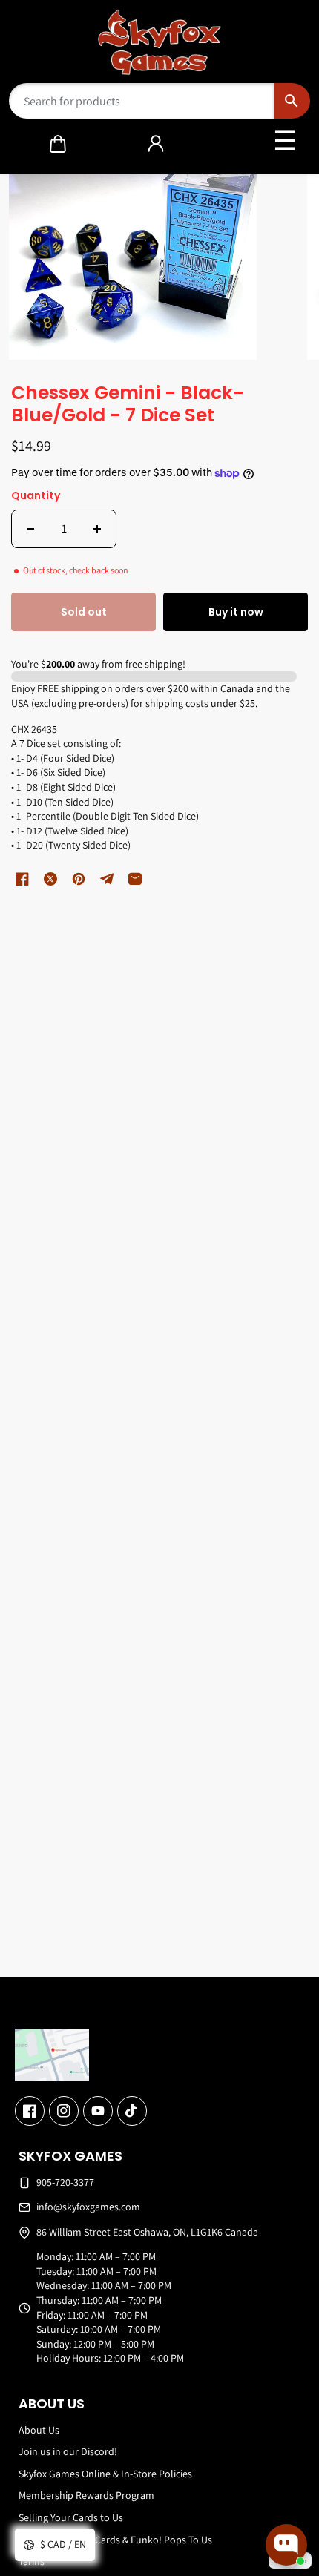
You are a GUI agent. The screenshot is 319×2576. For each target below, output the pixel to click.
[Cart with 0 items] (58, 144)
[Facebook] (30, 2111)
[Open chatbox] (286, 2545)
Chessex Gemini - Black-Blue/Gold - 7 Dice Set (128, 405)
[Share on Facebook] (22, 879)
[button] (58, 144)
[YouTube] (98, 2111)
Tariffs (32, 2561)
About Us (39, 2430)
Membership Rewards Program (86, 2495)
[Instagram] (64, 2111)
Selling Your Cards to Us (71, 2517)
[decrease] (30, 529)
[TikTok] (132, 2111)
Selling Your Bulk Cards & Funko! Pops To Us (115, 2540)
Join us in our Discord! (68, 2451)
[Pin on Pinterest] (79, 879)
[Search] (292, 101)
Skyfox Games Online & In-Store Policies (105, 2474)
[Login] (156, 144)
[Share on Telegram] (107, 879)
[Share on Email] (135, 879)
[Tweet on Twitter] (50, 879)
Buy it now (236, 612)
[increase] (97, 529)
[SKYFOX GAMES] (160, 42)
